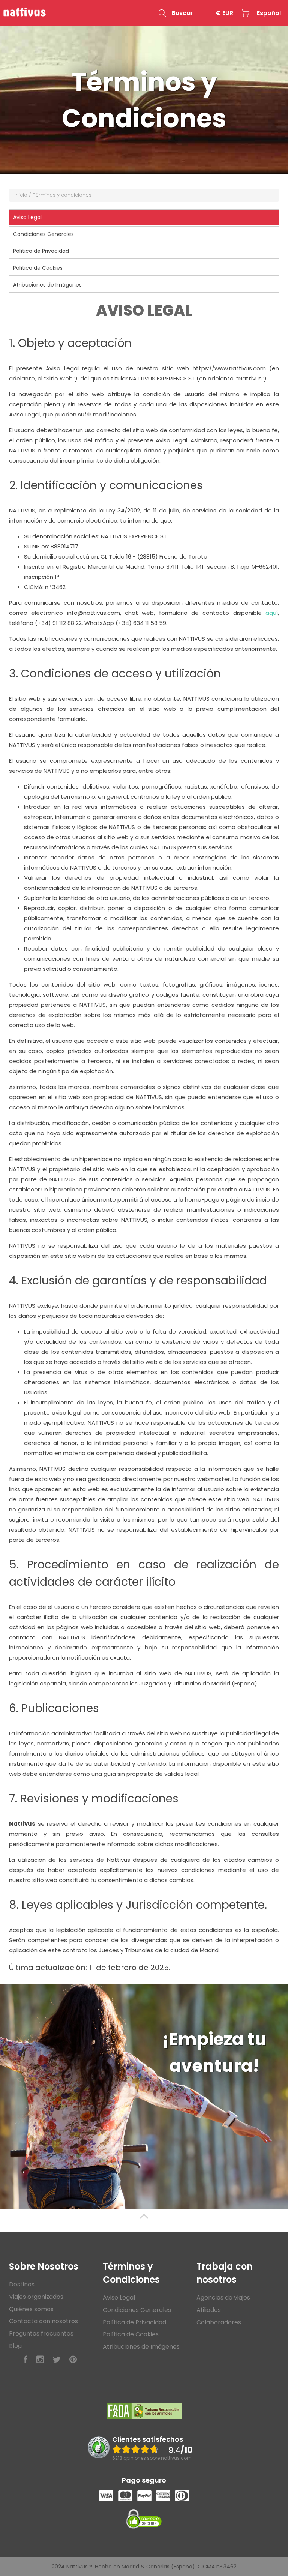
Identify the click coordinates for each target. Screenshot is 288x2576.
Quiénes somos (31, 2309)
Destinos (22, 2284)
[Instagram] (40, 2360)
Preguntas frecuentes (41, 2333)
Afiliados (209, 2310)
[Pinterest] (73, 2360)
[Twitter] (57, 2360)
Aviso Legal (119, 2297)
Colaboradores (219, 2322)
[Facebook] (25, 2360)
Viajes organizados (36, 2297)
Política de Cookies (131, 2334)
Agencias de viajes (223, 2297)
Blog (15, 2346)
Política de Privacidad (134, 2322)
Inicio (21, 195)
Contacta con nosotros (43, 2321)
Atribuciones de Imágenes (141, 2347)
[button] (183, 13)
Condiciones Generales (137, 2310)
